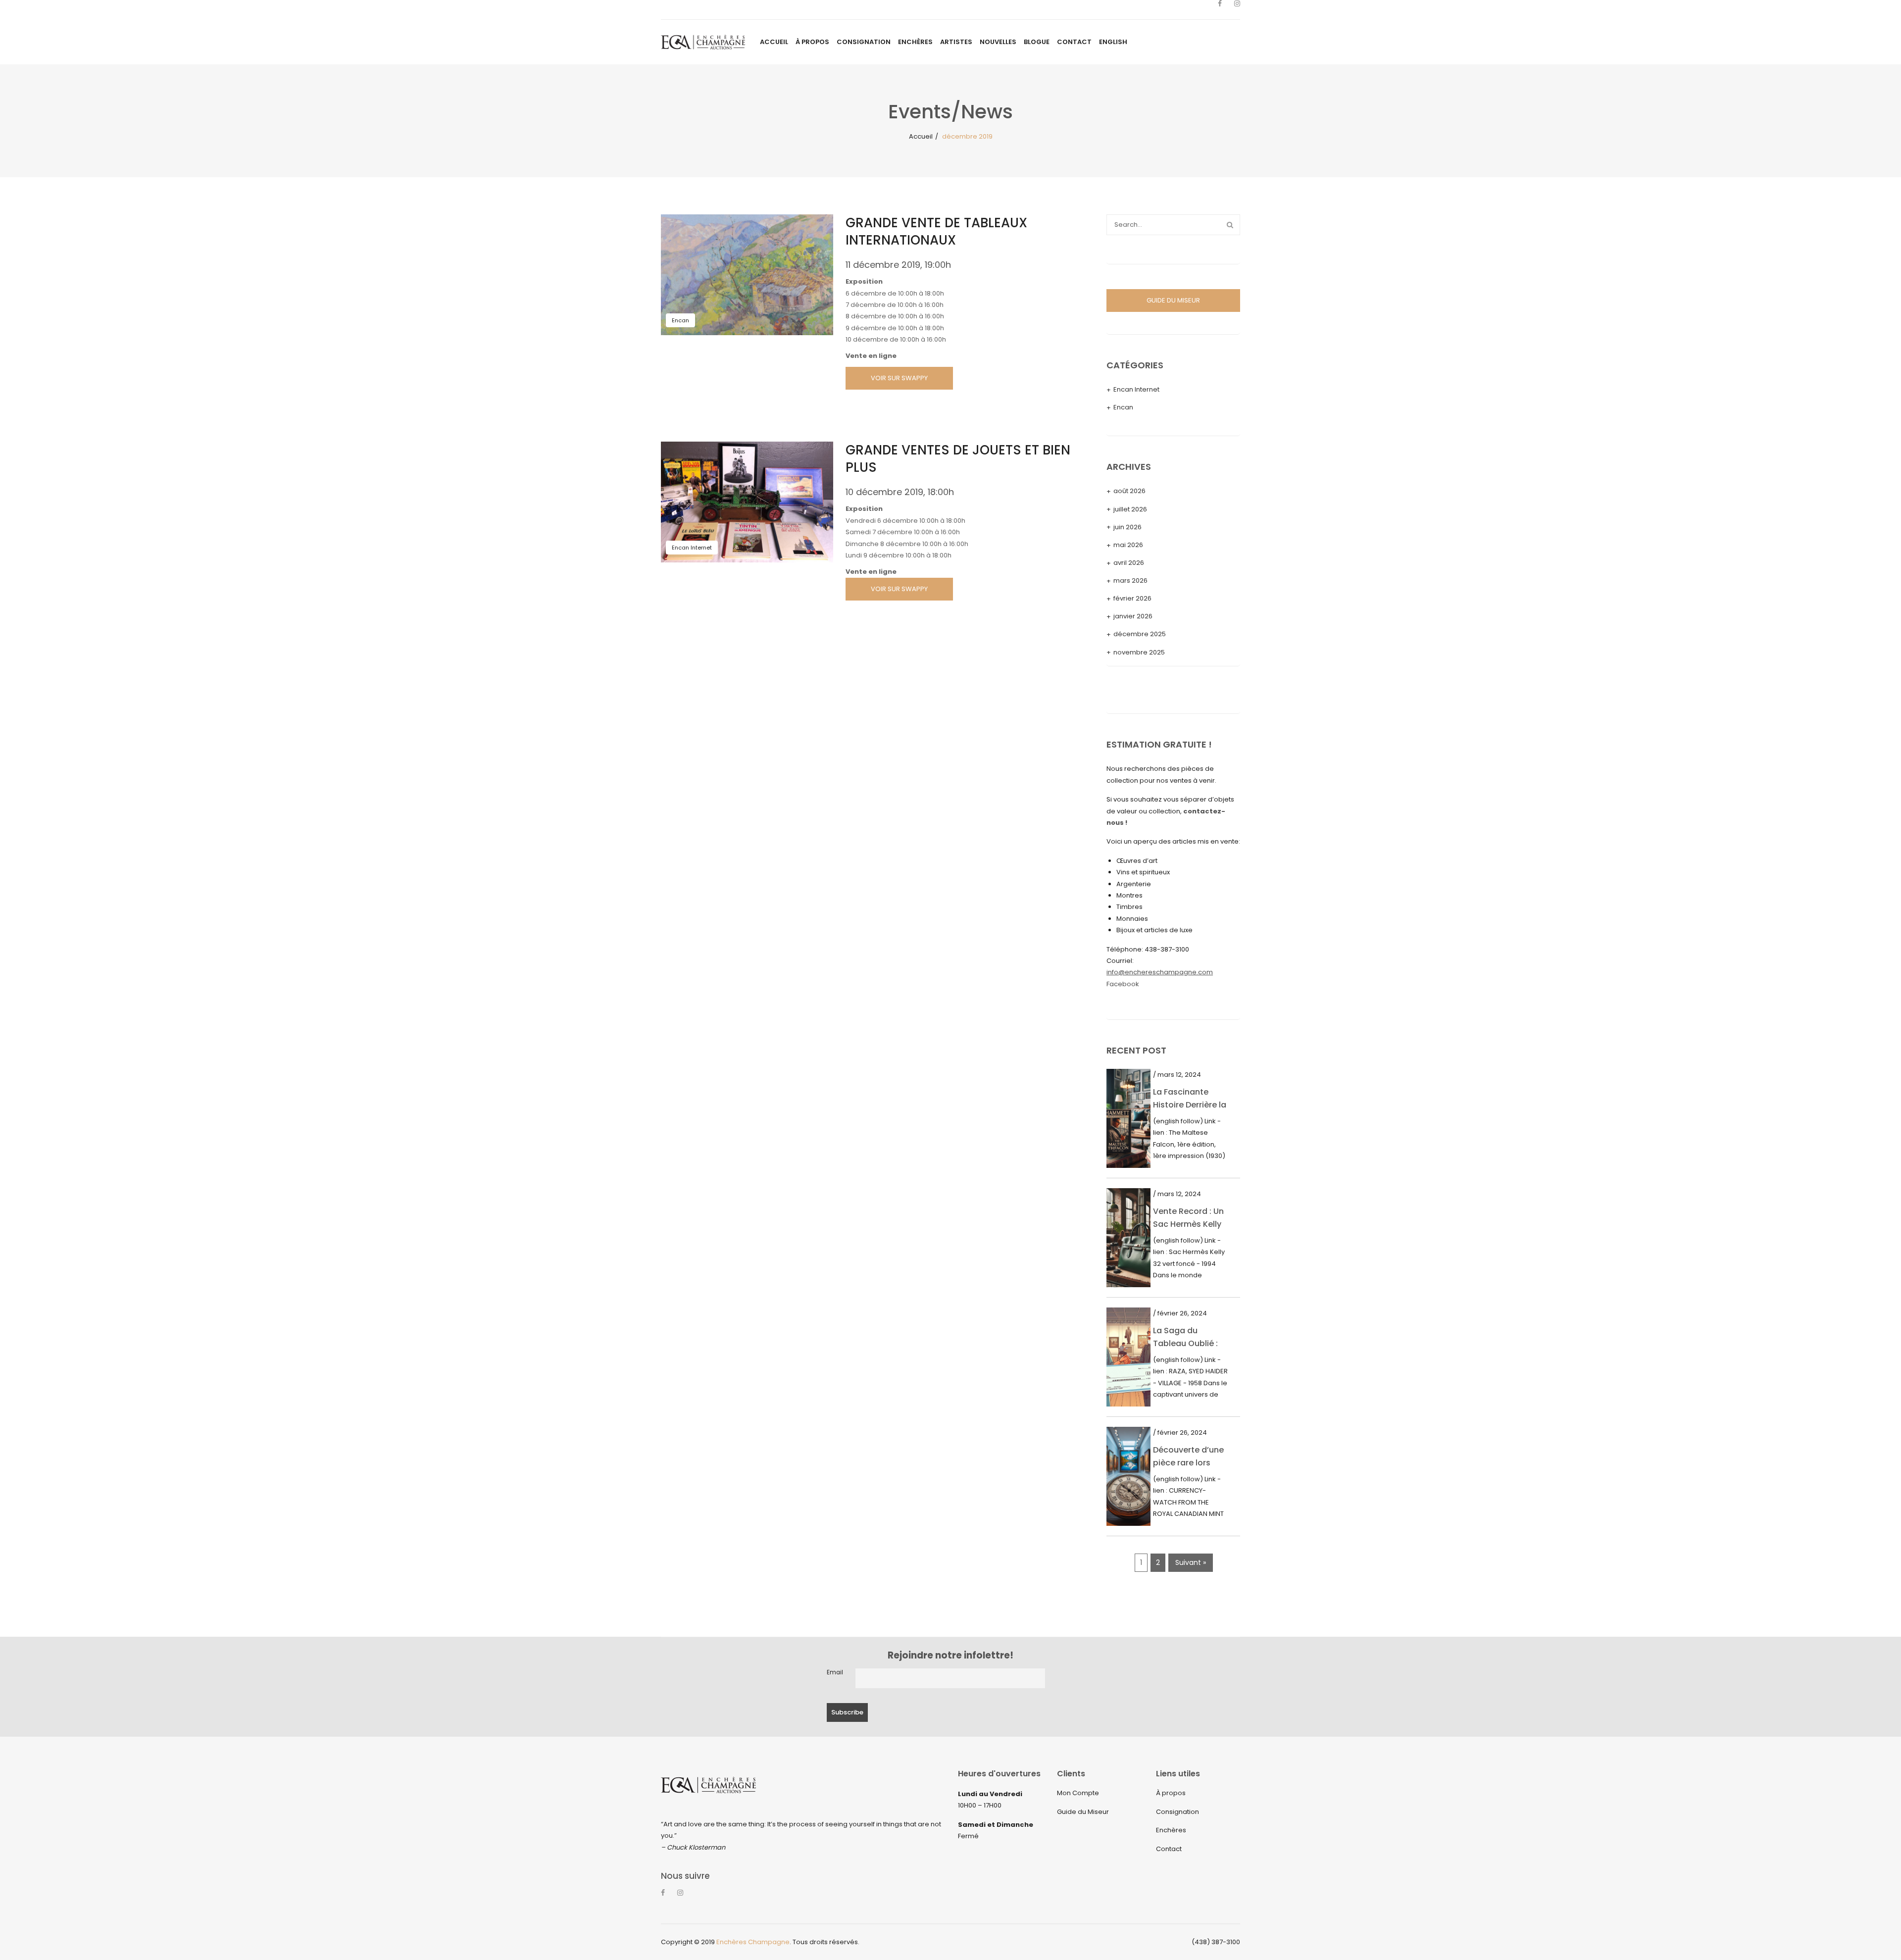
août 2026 (1129, 491)
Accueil (921, 136)
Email (835, 1672)
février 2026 (1132, 598)
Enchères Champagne (753, 1942)
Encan (680, 320)
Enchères (1171, 1830)
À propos (1171, 1793)
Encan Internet (692, 548)
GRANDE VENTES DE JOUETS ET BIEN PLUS (958, 459)
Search (1230, 225)
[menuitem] (774, 42)
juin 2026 (1127, 527)
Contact (1169, 1849)
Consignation (1177, 1812)
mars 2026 (1130, 580)
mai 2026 (1128, 545)
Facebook (1123, 984)
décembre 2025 (1140, 634)
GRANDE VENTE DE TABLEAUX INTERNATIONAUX (936, 231)
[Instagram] (1237, 10)
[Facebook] (1220, 10)
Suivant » (1191, 1562)
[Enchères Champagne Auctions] (703, 42)
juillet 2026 (1130, 509)
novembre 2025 (1139, 652)
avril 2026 (1129, 563)
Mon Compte (1078, 1793)
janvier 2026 (1133, 616)
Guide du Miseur (1083, 1812)
